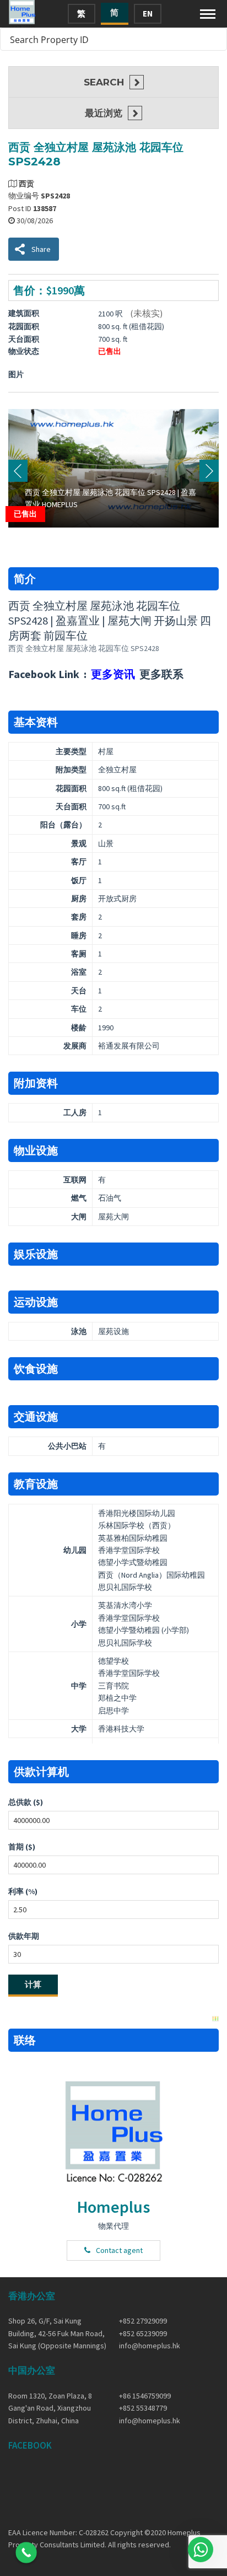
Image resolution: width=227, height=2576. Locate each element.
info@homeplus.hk (150, 2346)
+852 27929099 (143, 2321)
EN (148, 14)
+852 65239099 (143, 2333)
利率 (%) (23, 1891)
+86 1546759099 (145, 2396)
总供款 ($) (26, 1802)
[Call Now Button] (26, 2553)
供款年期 (24, 1936)
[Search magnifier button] (215, 39)
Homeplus (113, 2207)
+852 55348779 (143, 2408)
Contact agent (119, 2250)
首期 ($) (22, 1847)
